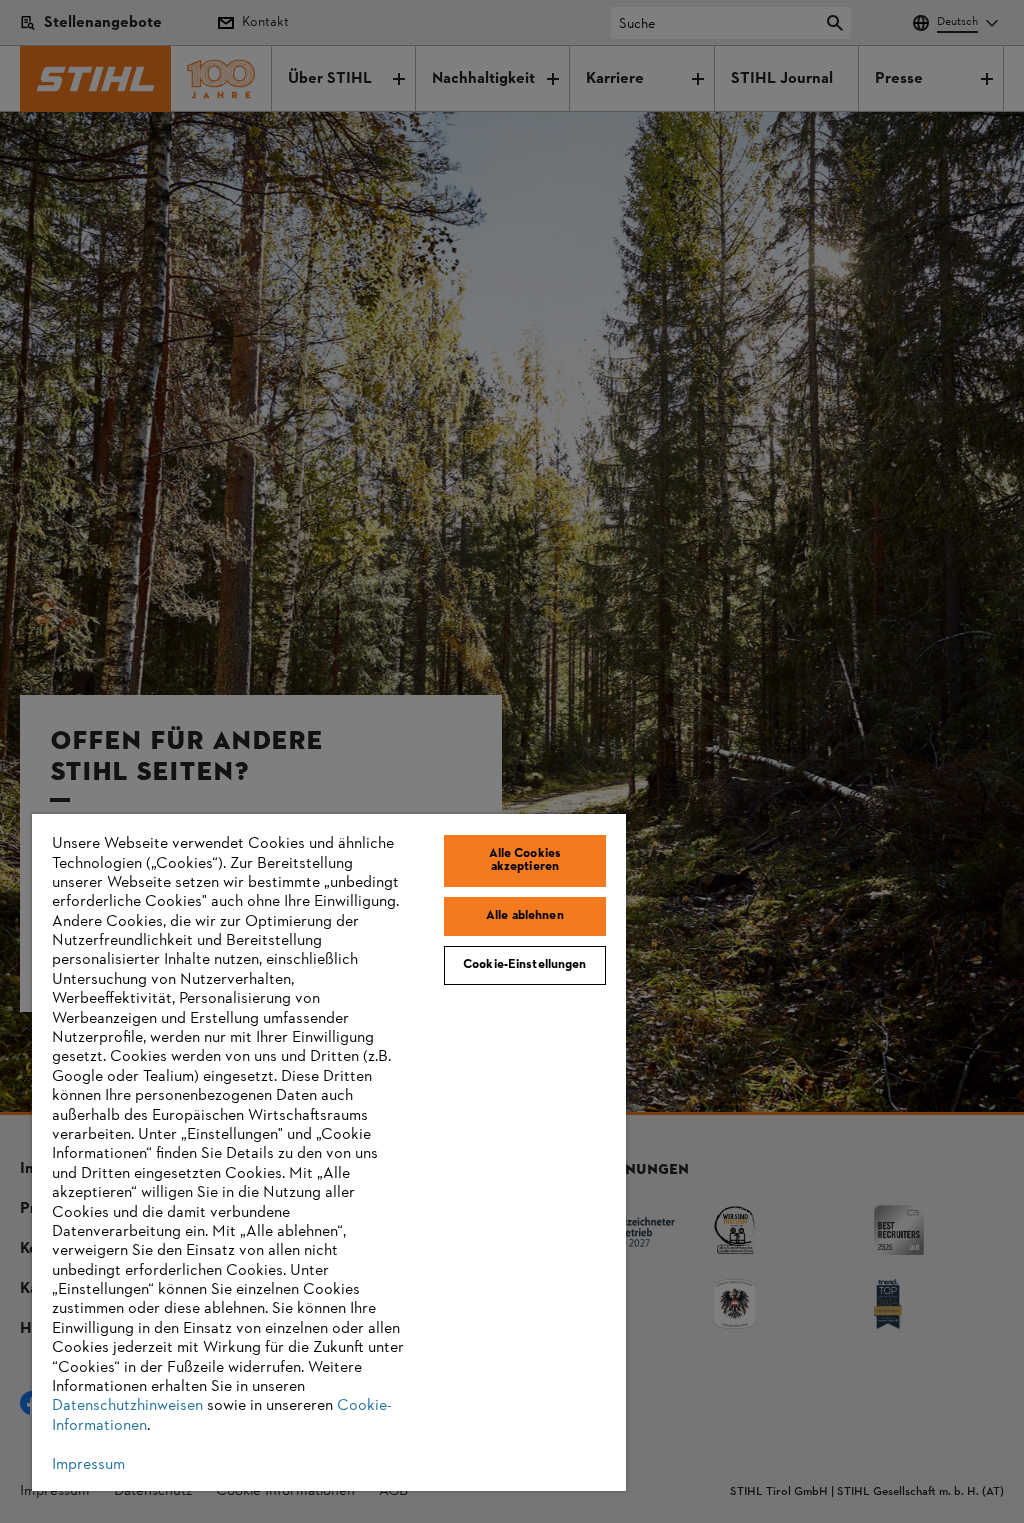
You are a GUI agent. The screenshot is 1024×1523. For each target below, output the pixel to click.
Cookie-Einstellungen (525, 965)
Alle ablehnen (525, 916)
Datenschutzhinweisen (127, 1406)
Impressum (88, 1465)
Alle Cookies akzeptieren (525, 860)
